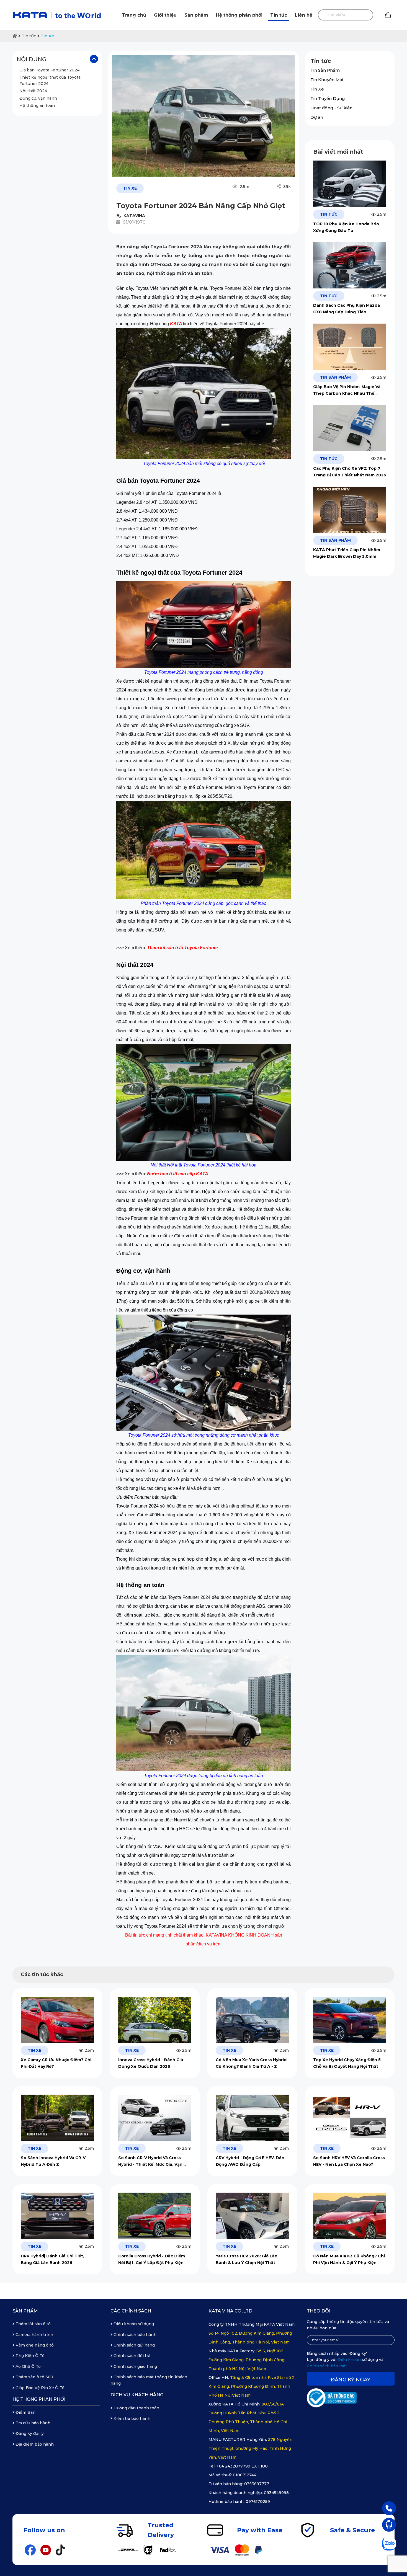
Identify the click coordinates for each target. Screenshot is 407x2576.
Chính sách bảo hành (134, 2335)
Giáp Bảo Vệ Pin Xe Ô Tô (39, 2388)
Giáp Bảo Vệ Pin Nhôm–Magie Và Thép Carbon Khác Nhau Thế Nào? (347, 390)
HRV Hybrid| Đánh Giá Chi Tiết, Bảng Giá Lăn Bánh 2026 (52, 2259)
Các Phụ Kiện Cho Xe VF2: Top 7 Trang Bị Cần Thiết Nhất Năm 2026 (350, 472)
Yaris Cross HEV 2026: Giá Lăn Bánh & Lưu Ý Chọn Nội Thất (247, 2259)
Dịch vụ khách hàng (137, 2395)
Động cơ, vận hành (38, 98)
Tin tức (279, 15)
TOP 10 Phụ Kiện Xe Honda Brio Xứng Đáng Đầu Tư (346, 227)
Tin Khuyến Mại (327, 80)
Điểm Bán (25, 2412)
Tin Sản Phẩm (325, 70)
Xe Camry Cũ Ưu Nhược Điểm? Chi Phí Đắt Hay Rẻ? (56, 2063)
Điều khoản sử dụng (133, 2324)
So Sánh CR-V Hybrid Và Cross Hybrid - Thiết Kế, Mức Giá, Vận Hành (150, 2161)
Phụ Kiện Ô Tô (29, 2356)
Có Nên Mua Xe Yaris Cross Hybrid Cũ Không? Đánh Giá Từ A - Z (251, 2063)
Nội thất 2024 (33, 91)
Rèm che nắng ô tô (34, 2345)
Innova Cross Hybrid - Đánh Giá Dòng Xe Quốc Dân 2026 (151, 2063)
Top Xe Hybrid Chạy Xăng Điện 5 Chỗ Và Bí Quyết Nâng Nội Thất (347, 2063)
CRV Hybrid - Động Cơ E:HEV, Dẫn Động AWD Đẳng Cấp (250, 2161)
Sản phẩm (196, 15)
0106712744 (245, 2475)
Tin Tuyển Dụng (328, 98)
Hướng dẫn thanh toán (136, 2408)
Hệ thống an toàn (37, 105)
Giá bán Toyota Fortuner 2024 (49, 70)
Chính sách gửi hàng (134, 2345)
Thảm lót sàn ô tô (33, 2324)
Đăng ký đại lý (29, 2433)
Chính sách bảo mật (327, 2366)
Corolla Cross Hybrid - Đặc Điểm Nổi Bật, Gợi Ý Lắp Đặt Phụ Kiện (152, 2259)
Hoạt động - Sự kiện (331, 108)
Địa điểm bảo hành (34, 2444)
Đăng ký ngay (351, 2380)
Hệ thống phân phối (239, 15)
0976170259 (258, 2502)
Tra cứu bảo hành (32, 2423)
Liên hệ (304, 15)
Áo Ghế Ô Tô (28, 2366)
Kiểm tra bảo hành (131, 2418)
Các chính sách (131, 2311)
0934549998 (276, 2493)
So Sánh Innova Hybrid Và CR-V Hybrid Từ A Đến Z (53, 2161)
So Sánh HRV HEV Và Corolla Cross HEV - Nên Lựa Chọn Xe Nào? (349, 2161)
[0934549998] (389, 2508)
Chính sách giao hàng (135, 2366)
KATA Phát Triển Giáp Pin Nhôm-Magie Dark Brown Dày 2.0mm (347, 553)
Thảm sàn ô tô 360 (34, 2377)
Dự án (317, 117)
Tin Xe (47, 36)
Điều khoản (350, 2360)
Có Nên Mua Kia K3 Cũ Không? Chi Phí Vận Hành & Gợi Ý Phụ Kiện (349, 2259)
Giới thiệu (165, 15)
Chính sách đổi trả (131, 2356)
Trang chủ (134, 15)
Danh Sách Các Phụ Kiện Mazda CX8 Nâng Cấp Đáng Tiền (347, 309)
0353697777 (257, 2484)
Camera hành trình (34, 2335)
